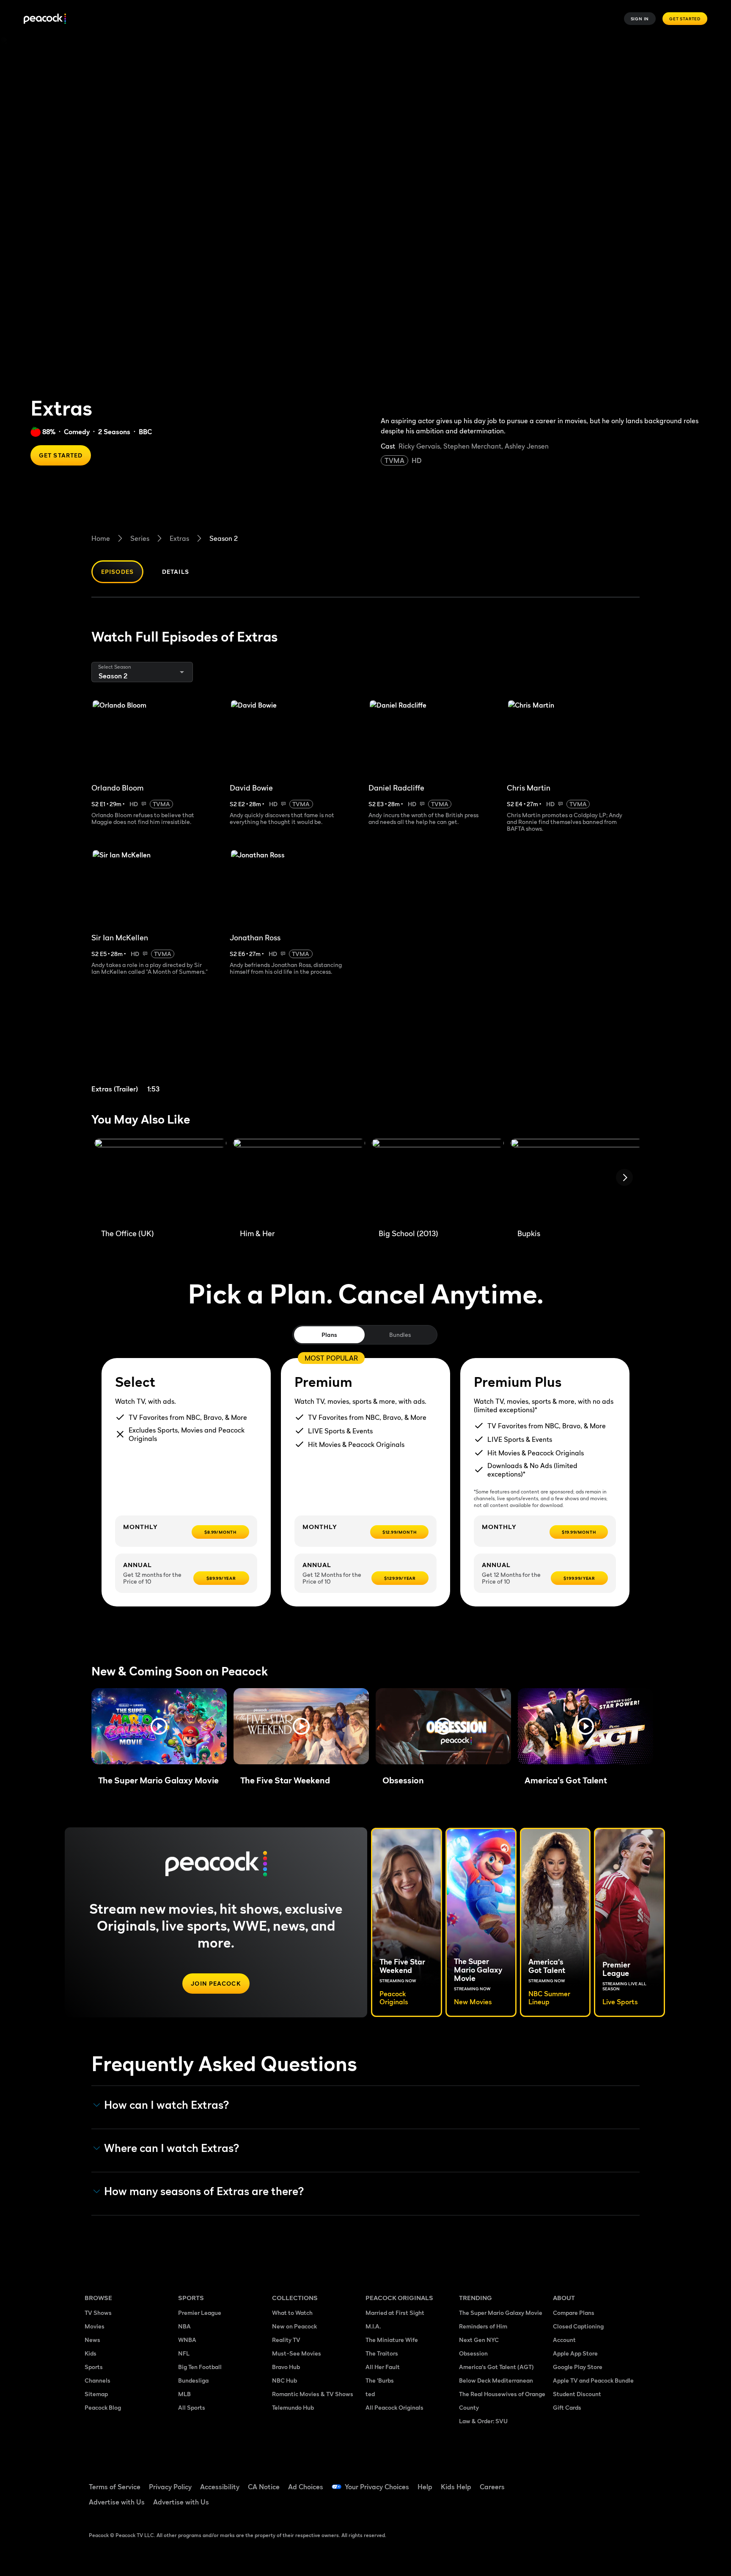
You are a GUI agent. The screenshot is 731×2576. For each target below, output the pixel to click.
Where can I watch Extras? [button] (172, 2148)
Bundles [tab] (400, 1335)
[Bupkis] (577, 1180)
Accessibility (220, 2487)
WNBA (187, 2340)
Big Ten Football (200, 2367)
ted (370, 2394)
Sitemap (96, 2394)
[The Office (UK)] (160, 1180)
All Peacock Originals (394, 2407)
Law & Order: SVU (483, 2421)
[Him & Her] (299, 1180)
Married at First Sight (395, 2313)
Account (564, 2340)
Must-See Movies (297, 2353)
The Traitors (382, 2353)
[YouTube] (608, 2481)
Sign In (640, 19)
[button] (159, 1726)
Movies (95, 2326)
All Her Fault (383, 2367)
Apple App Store (575, 2353)
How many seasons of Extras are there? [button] (204, 2191)
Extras (179, 538)
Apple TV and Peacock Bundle (593, 2380)
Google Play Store (578, 2367)
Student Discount (577, 2394)
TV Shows (98, 2313)
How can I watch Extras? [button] (167, 2105)
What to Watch (292, 2313)
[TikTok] (586, 2481)
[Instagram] (630, 2481)
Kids (91, 2353)
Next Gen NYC (479, 2340)
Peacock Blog (103, 2407)
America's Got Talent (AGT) (496, 2367)
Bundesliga (193, 2380)
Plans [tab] (329, 1335)
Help (425, 2487)
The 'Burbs (380, 2380)
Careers (492, 2487)
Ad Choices (306, 2487)
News (92, 2340)
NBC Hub (284, 2380)
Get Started (685, 19)
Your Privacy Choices (377, 2487)
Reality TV (286, 2340)
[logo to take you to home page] (45, 19)
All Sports (192, 2407)
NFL (184, 2353)
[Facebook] (564, 2481)
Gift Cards (567, 2407)
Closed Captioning (578, 2326)
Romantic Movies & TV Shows (313, 2394)
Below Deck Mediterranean (496, 2380)
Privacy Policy (170, 2487)
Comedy (77, 432)
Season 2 (224, 538)
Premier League (200, 2313)
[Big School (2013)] (438, 1180)
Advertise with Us (117, 2502)
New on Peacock (294, 2326)
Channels (98, 2380)
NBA (184, 2326)
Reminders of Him (483, 2326)
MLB (184, 2394)
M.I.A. (373, 2326)
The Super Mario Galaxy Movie (501, 2313)
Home (101, 538)
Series (140, 538)
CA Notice (264, 2487)
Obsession (473, 2353)
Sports (94, 2367)
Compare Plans (574, 2313)
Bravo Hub (286, 2367)
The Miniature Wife (392, 2340)
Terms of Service (115, 2487)
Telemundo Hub (293, 2407)
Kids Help (456, 2487)
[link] (157, 1045)
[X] (564, 2505)
